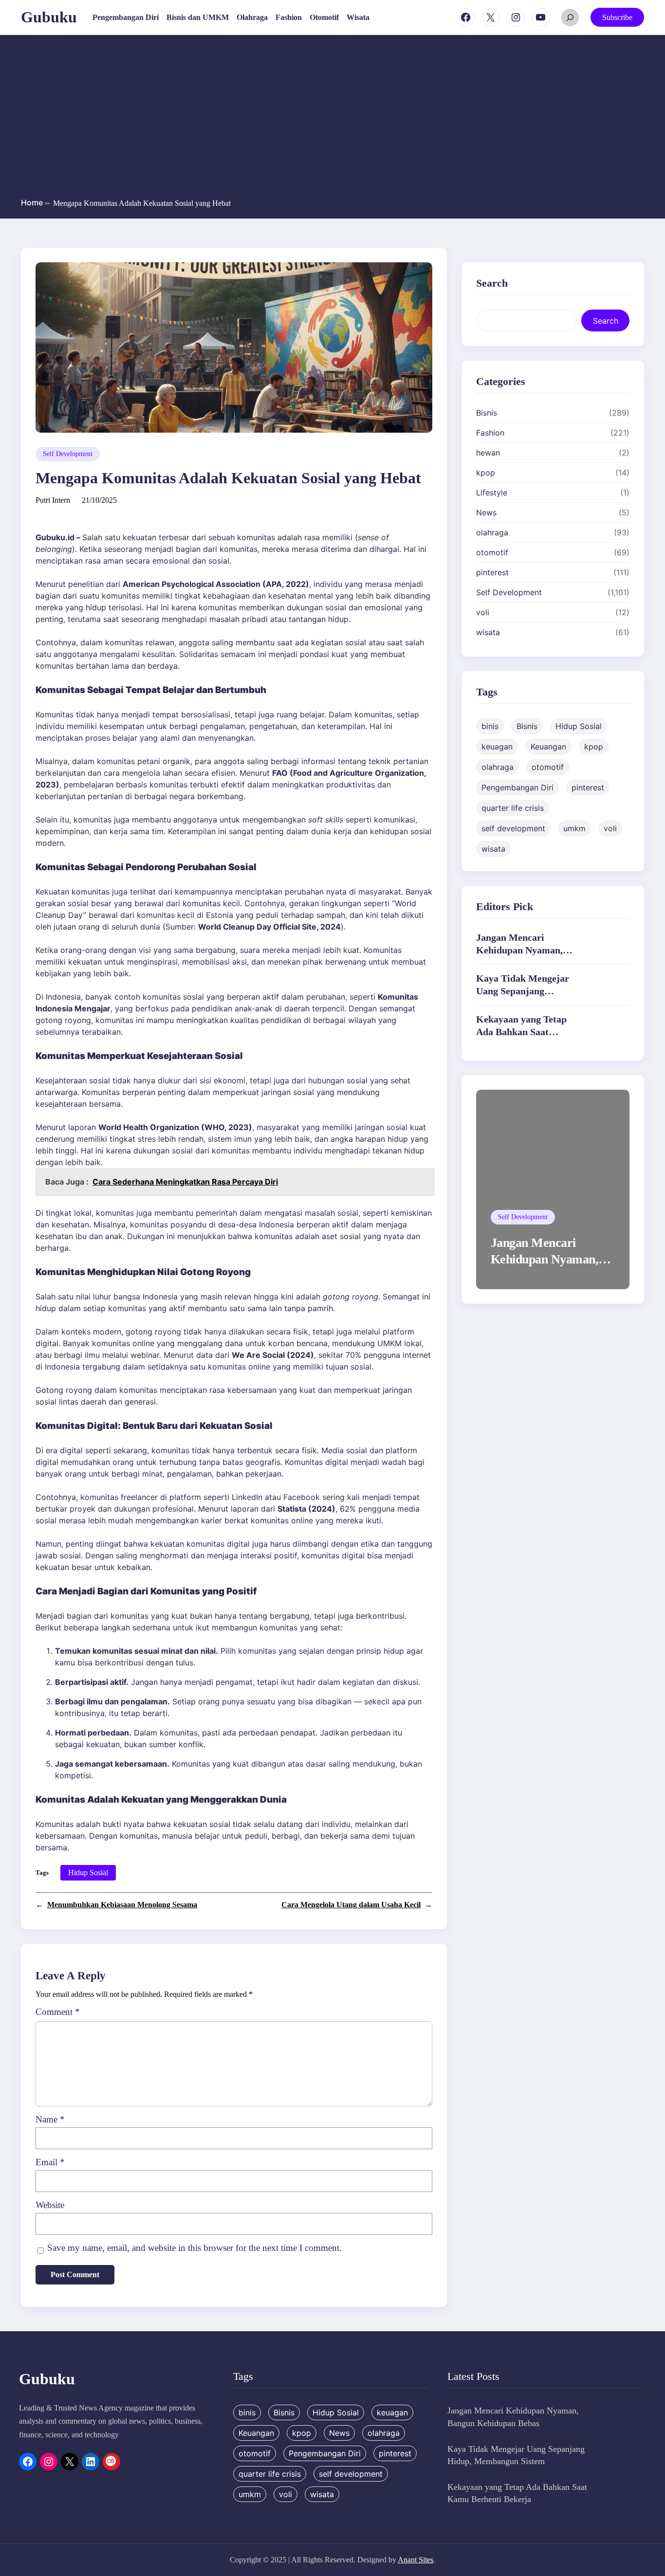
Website (50, 2205)
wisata (488, 632)
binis (490, 726)
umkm (574, 828)
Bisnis (487, 413)
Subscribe (617, 17)
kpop (486, 473)
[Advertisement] (332, 118)
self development (513, 828)
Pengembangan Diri (517, 787)
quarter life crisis (513, 808)
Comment (58, 2012)
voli (483, 612)
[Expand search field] (570, 18)
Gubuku (49, 17)
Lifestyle (492, 493)
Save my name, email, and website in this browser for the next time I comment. (194, 2248)
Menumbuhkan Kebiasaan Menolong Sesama (122, 1905)
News (486, 512)
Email (50, 2162)
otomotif (492, 552)
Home (35, 202)
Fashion (490, 433)
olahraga (492, 532)
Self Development (68, 454)
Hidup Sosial (88, 1873)
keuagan (497, 747)
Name (50, 2119)
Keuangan (548, 747)
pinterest (492, 572)
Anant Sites (416, 2560)
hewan (488, 453)
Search (606, 321)
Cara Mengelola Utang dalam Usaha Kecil (351, 1905)
